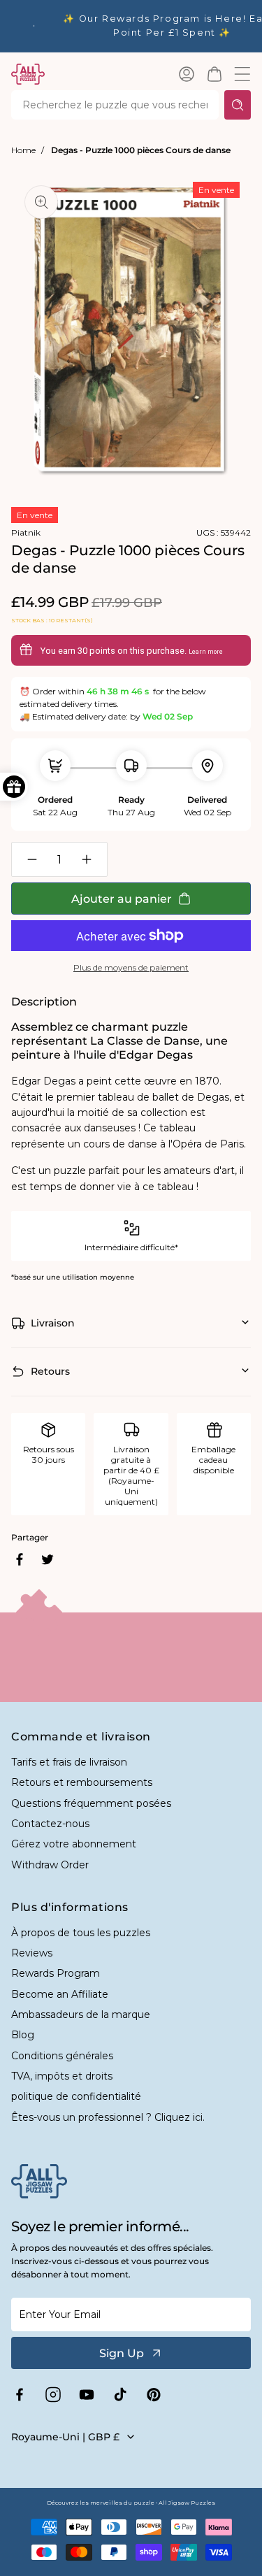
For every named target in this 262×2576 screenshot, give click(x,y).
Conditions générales (62, 2056)
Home (23, 150)
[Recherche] (238, 105)
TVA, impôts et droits (62, 2076)
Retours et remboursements (82, 1782)
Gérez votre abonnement (74, 1844)
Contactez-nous (50, 1824)
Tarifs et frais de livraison (69, 1762)
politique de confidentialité (76, 2096)
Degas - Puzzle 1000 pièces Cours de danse (141, 150)
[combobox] (115, 105)
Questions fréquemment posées (91, 1803)
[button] (214, 74)
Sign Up (122, 2353)
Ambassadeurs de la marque (81, 2015)
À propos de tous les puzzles (81, 1933)
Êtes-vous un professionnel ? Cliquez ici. (108, 2117)
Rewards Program (56, 1973)
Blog (23, 2035)
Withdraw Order (50, 1865)
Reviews (32, 1953)
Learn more (206, 652)
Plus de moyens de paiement (131, 967)
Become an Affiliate (60, 1994)
